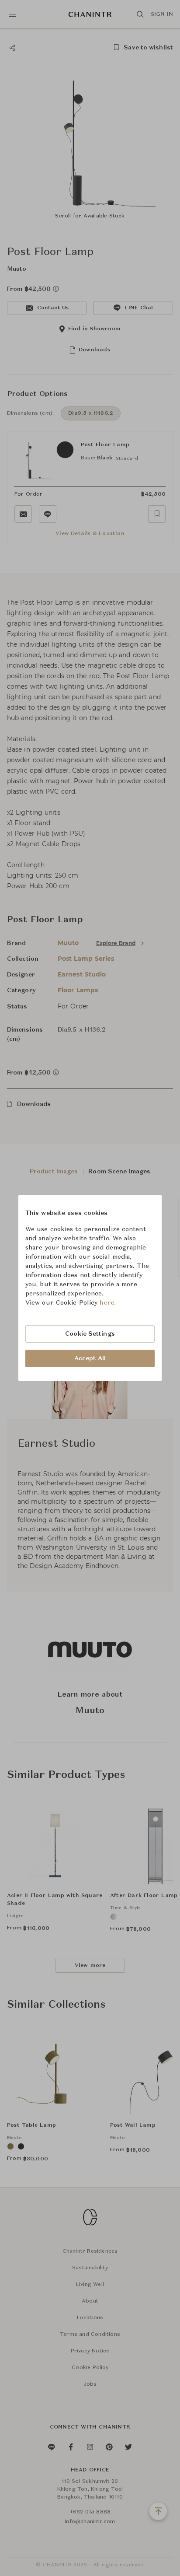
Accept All (90, 1358)
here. (108, 1303)
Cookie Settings (90, 1334)
